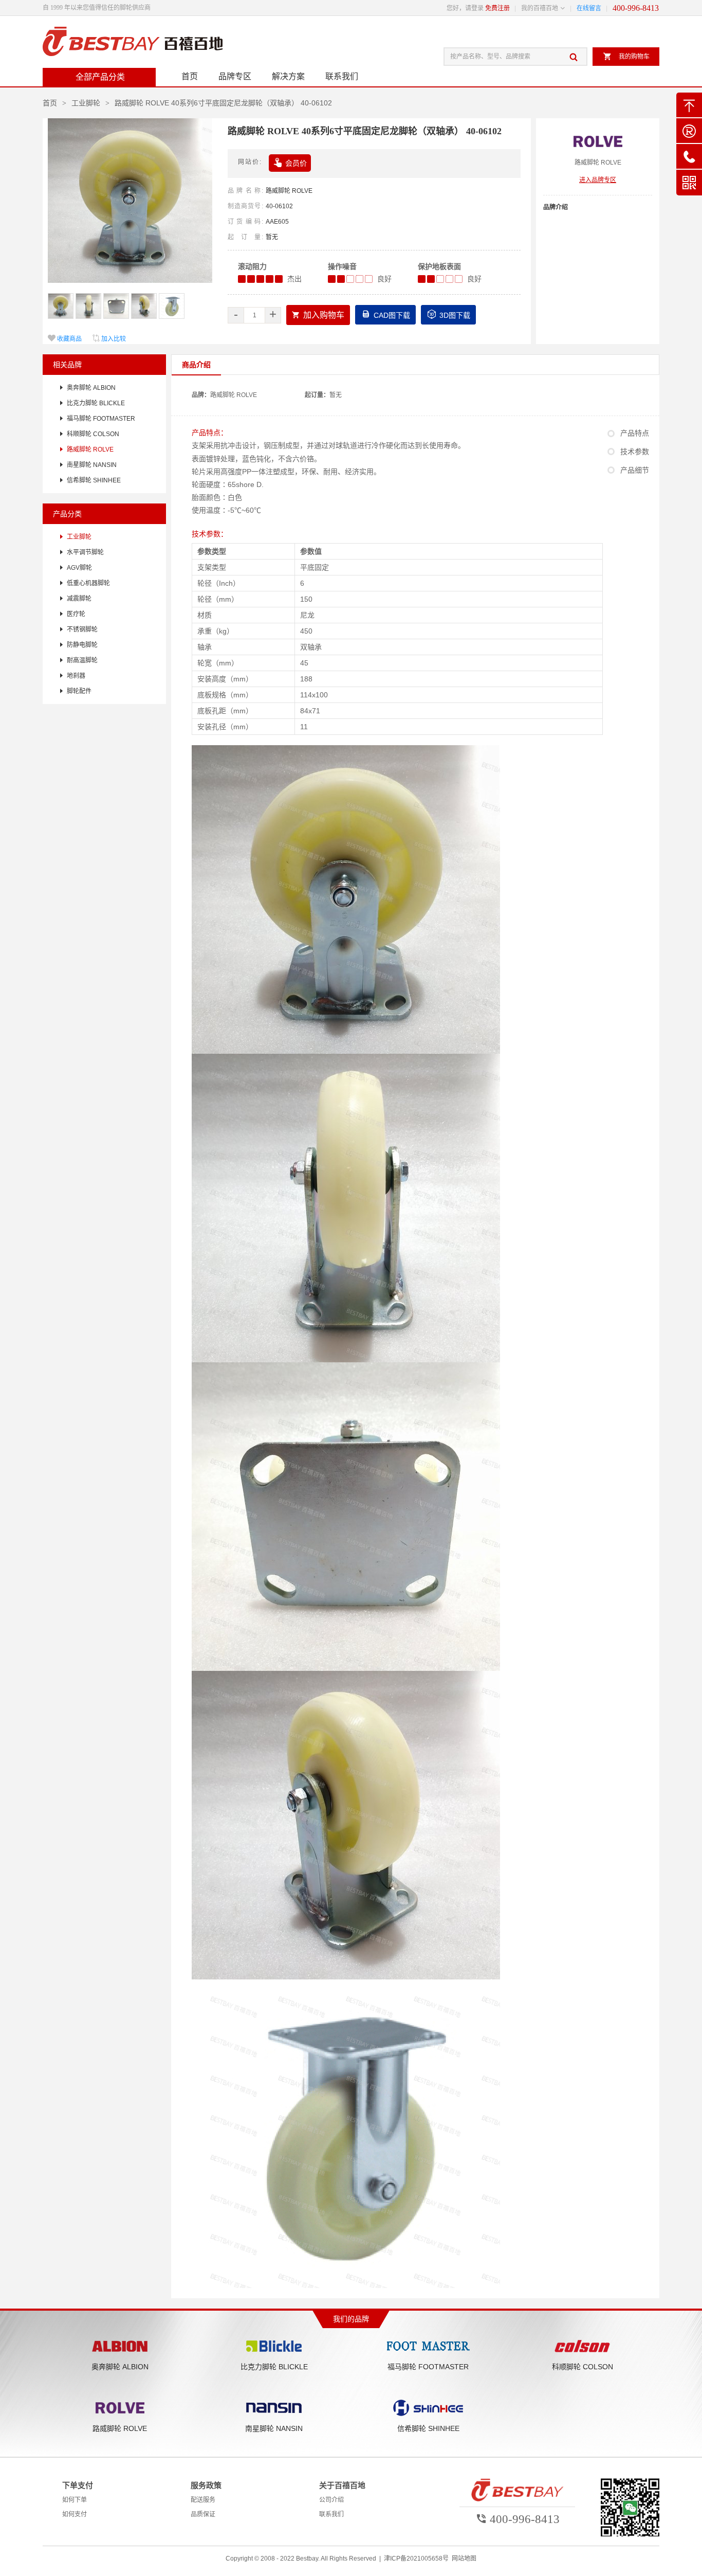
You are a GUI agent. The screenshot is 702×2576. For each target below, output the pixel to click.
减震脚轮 (79, 599)
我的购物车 (626, 56)
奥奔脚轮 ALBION (91, 388)
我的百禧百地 (540, 8)
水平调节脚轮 (85, 552)
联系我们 (342, 76)
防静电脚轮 (82, 645)
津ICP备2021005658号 (416, 2559)
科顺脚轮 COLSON (93, 434)
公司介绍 (331, 2500)
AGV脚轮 (79, 568)
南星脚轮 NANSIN (92, 465)
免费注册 (497, 8)
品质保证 (203, 2514)
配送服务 (203, 2500)
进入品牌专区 (598, 180)
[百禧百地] (133, 42)
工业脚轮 (86, 103)
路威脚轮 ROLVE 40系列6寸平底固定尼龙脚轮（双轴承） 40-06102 (223, 103)
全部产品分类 (100, 77)
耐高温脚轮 (82, 660)
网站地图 (464, 2559)
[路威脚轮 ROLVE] (598, 143)
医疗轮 (76, 614)
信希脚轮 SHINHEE (94, 480)
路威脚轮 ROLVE (289, 191)
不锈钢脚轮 (82, 629)
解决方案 (288, 76)
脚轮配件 (79, 691)
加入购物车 (318, 315)
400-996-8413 (636, 8)
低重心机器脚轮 (88, 583)
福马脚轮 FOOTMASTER (101, 419)
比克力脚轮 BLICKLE (96, 403)
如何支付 (75, 2514)
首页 (190, 76)
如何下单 (75, 2500)
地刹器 (76, 676)
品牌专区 (235, 76)
